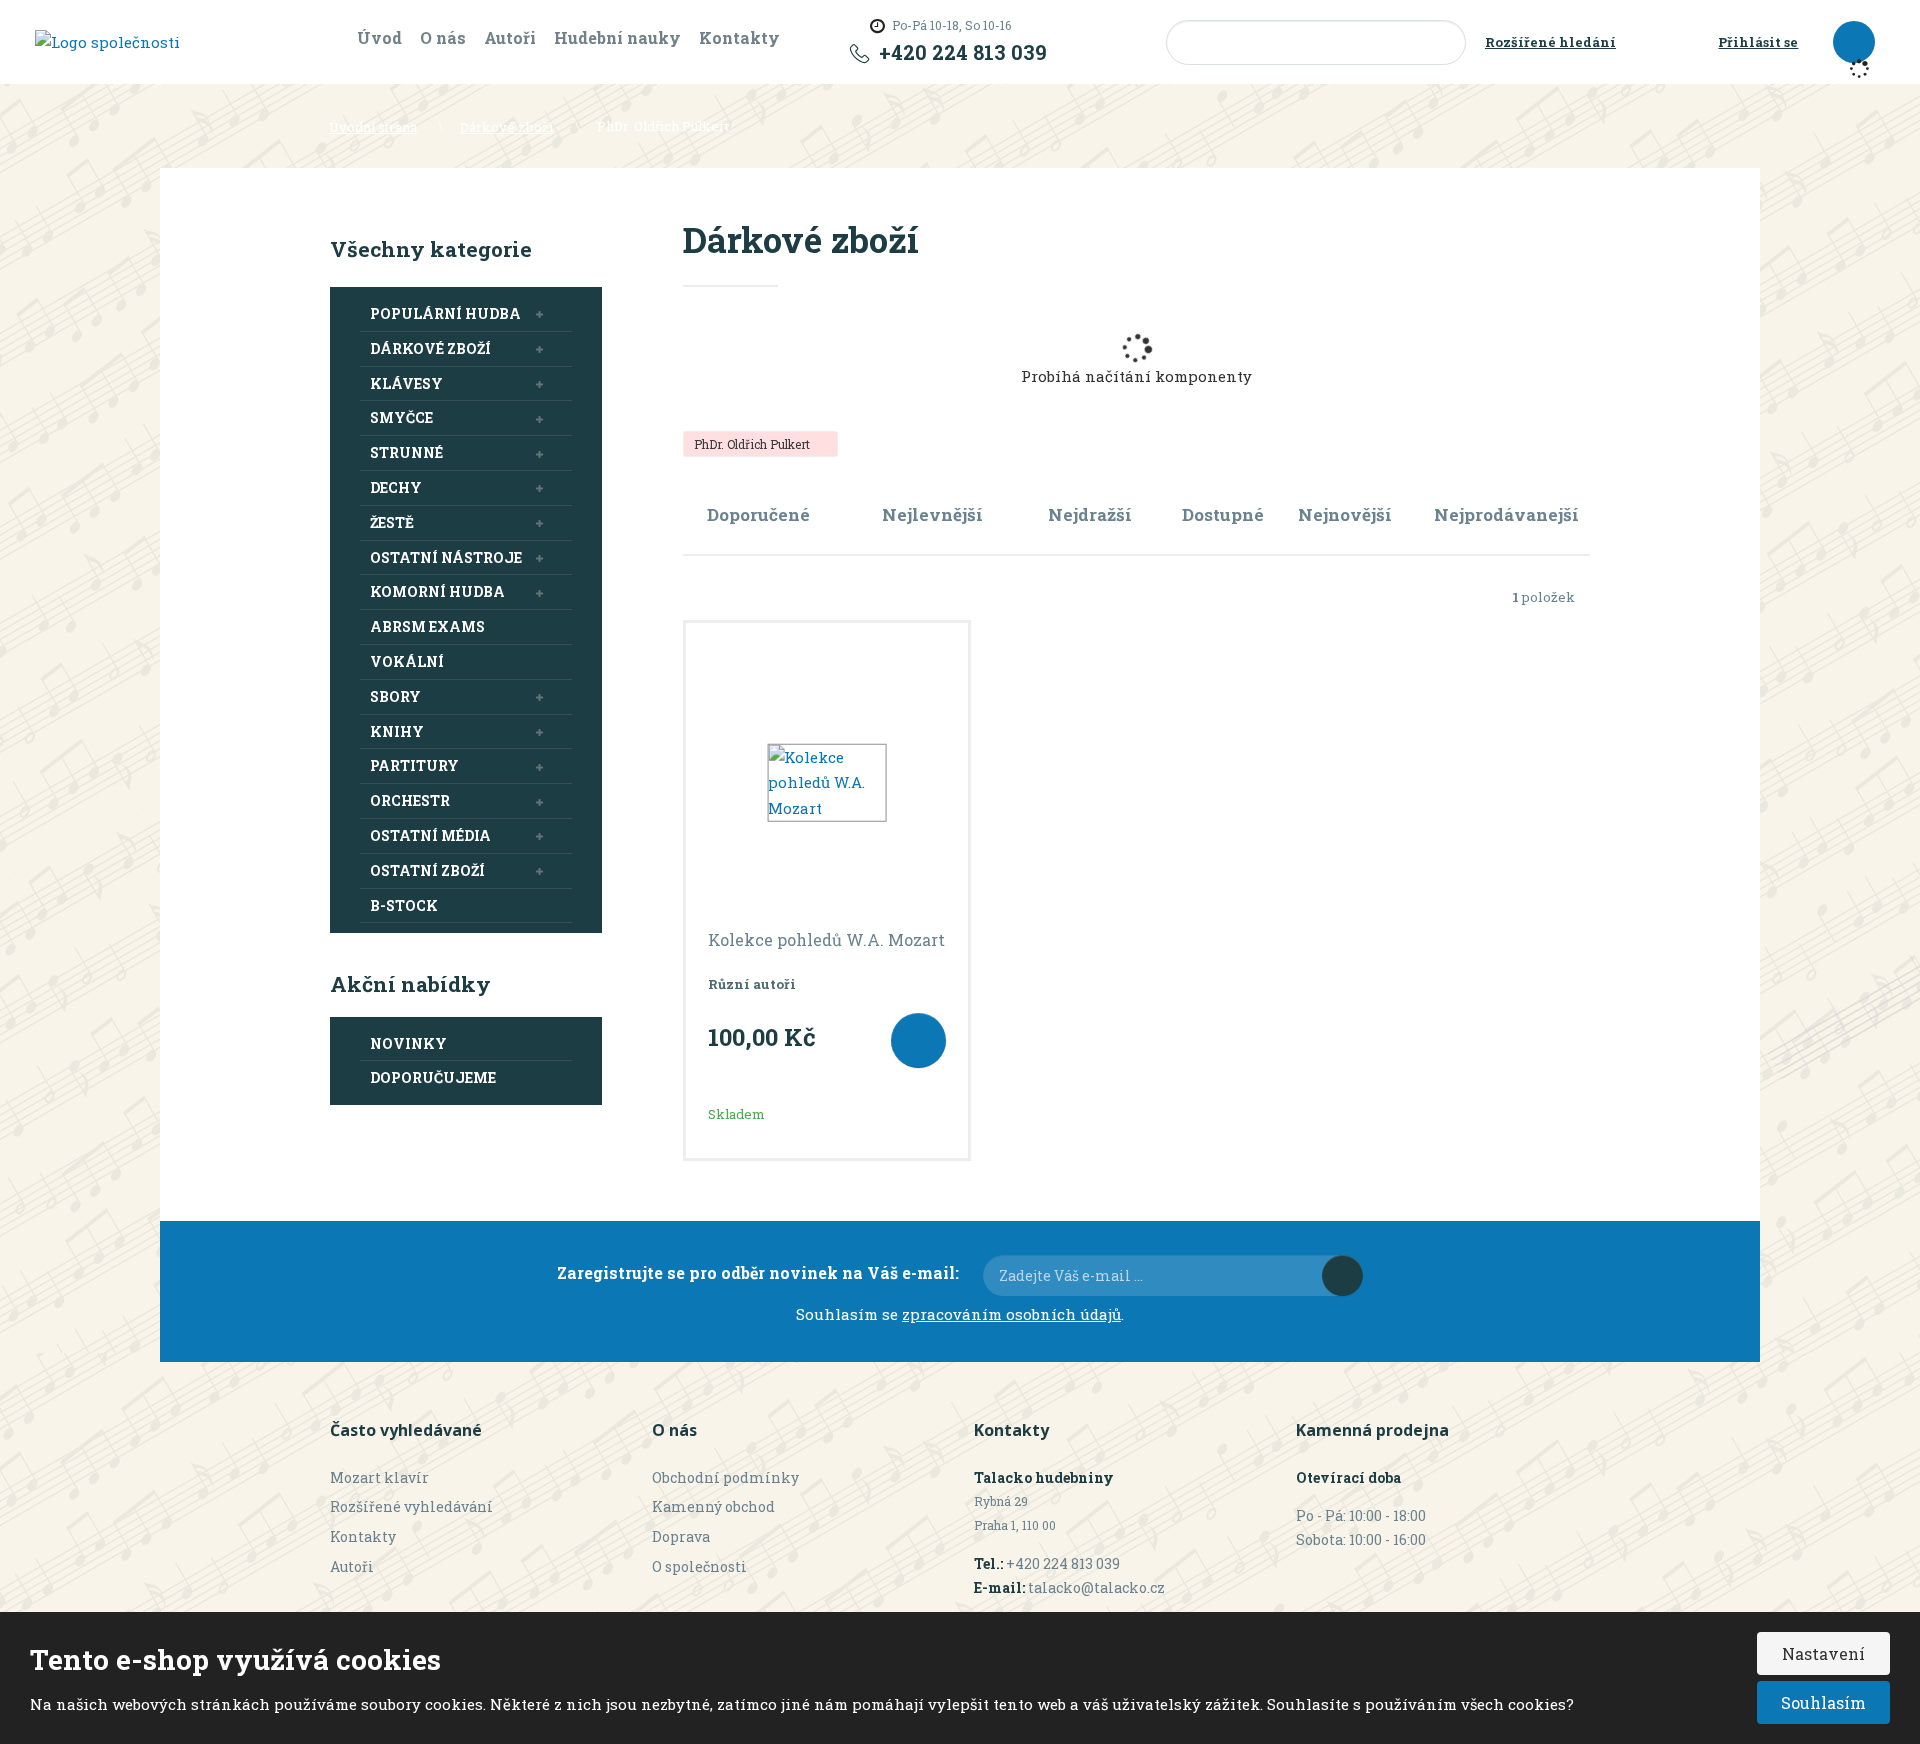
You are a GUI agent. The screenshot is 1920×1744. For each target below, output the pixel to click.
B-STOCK (404, 905)
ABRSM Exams (427, 626)
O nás (443, 37)
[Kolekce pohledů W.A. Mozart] (827, 783)
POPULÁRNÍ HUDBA (445, 313)
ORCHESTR (410, 800)
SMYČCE (401, 417)
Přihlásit (1342, 1275)
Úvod (379, 37)
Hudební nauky (617, 37)
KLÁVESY (406, 383)
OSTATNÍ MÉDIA (430, 835)
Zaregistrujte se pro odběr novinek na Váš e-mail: (758, 1272)
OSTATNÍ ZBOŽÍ (427, 870)
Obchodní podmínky (725, 1477)
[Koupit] (918, 1040)
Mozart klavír (379, 1477)
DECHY (396, 487)
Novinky (408, 1043)
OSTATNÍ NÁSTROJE (446, 557)
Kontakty (739, 37)
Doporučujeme (433, 1077)
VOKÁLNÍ (407, 661)
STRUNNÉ (406, 452)
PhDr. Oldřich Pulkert (753, 444)
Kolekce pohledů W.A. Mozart (826, 940)
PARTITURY (414, 765)
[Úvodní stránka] (107, 41)
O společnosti (699, 1566)
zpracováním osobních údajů (1011, 1314)
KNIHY (397, 731)
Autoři (510, 37)
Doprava (681, 1536)
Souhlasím (1823, 1702)
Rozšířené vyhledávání (411, 1506)
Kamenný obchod (713, 1506)
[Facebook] (1057, 42)
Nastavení (1823, 1653)
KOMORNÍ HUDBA (437, 591)
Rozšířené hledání (1550, 42)
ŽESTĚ (392, 522)
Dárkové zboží (430, 348)
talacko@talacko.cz (1096, 1587)
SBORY (395, 696)
